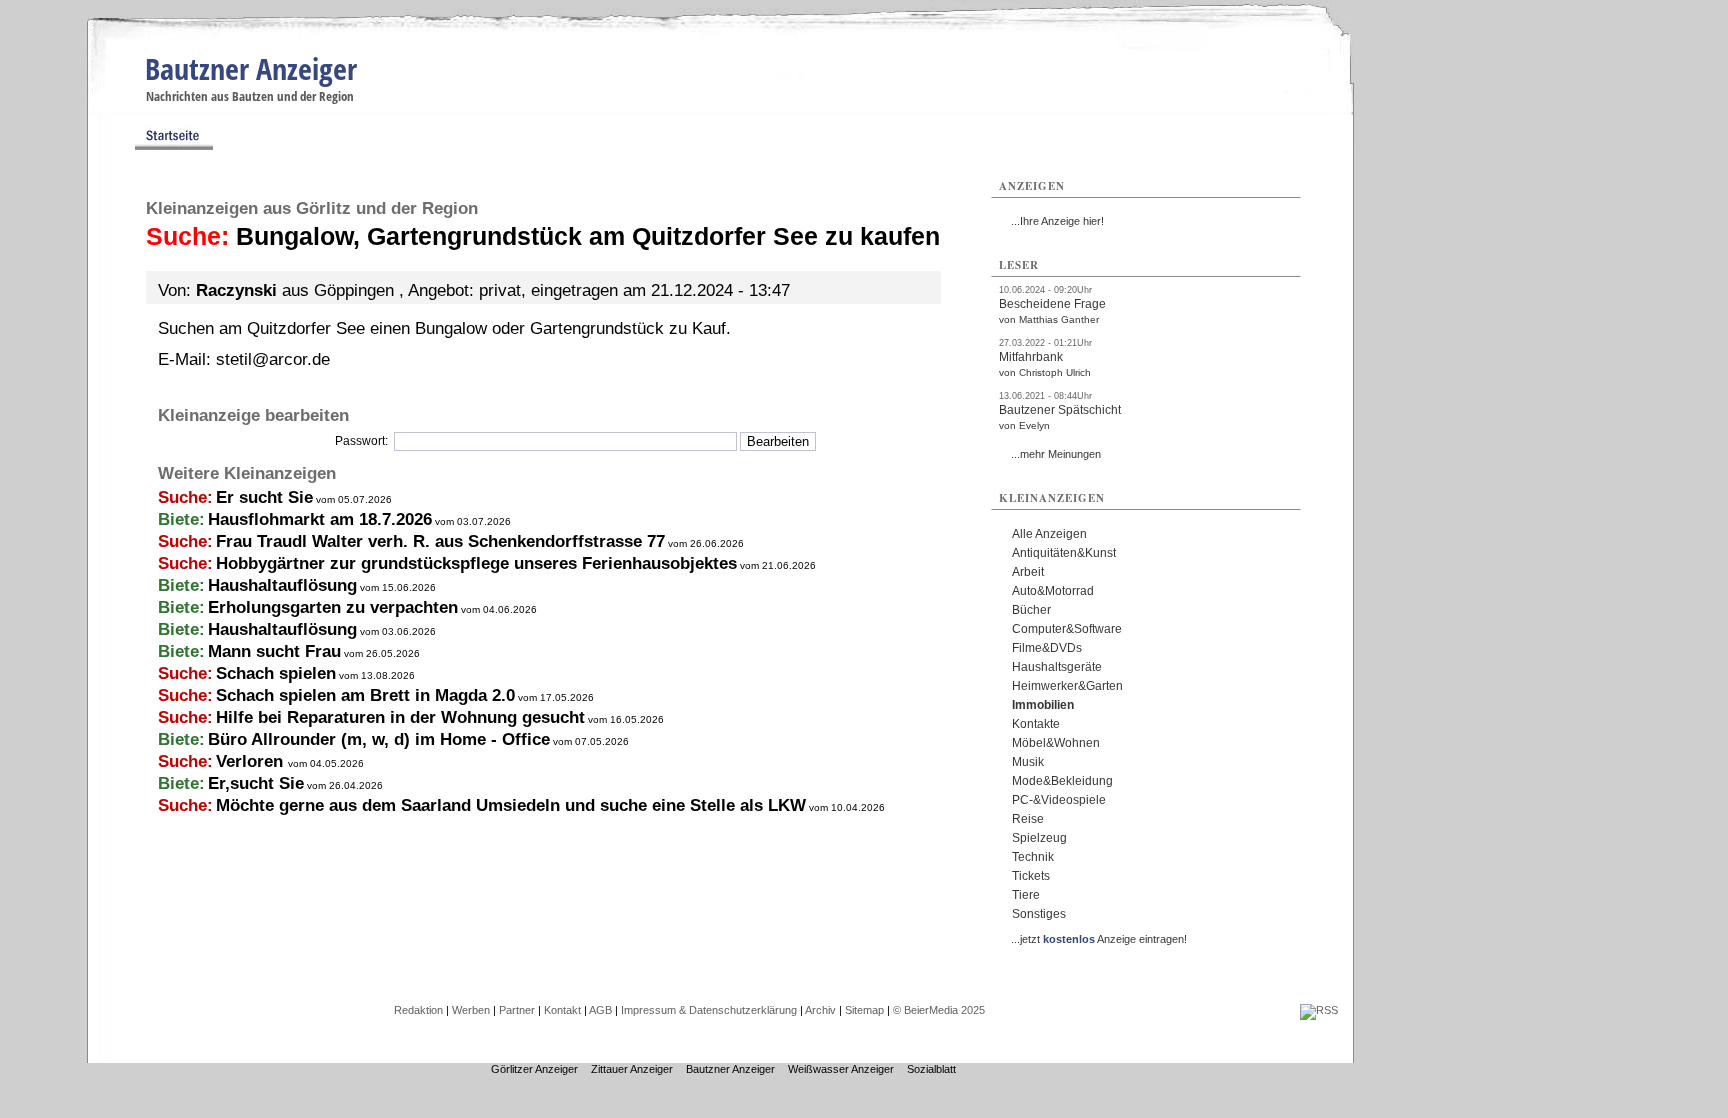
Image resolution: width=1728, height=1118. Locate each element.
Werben (471, 1010)
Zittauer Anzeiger (632, 1069)
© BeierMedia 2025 (939, 1010)
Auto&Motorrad (1053, 591)
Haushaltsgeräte (1057, 667)
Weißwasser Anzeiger (841, 1069)
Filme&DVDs (1047, 648)
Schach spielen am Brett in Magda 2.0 (365, 695)
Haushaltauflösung (282, 585)
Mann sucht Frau (274, 651)
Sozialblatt (931, 1069)
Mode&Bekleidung (1062, 781)
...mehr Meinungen (1056, 454)
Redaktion (418, 1010)
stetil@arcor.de (273, 359)
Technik (1033, 857)
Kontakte (1036, 724)
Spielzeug (1039, 838)
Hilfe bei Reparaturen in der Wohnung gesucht (400, 717)
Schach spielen (276, 673)
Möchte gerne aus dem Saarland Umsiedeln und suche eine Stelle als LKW (511, 805)
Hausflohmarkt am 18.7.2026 (320, 519)
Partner (517, 1010)
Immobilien (1043, 705)
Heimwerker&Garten (1067, 686)
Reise (1028, 819)
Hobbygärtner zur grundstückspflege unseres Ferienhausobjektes (476, 563)
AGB (600, 1010)
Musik (1028, 762)
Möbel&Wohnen (1056, 743)
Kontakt (562, 1010)
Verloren (252, 761)
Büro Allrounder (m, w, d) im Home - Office (379, 739)
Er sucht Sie (264, 497)
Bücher (1031, 610)
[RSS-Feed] (1319, 1010)
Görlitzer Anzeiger (534, 1069)
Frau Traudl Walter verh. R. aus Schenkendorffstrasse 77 (440, 541)
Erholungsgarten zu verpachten (333, 607)
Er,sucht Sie (256, 783)
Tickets (1031, 876)
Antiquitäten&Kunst (1064, 553)
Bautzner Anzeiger (251, 68)
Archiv (820, 1010)
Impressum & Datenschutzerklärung (709, 1010)
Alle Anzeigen (1049, 534)
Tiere (1026, 895)
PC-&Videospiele (1059, 800)
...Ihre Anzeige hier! (1057, 221)
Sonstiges (1039, 914)
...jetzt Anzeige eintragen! (1099, 939)
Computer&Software (1067, 629)
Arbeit (1028, 572)
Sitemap (864, 1010)
